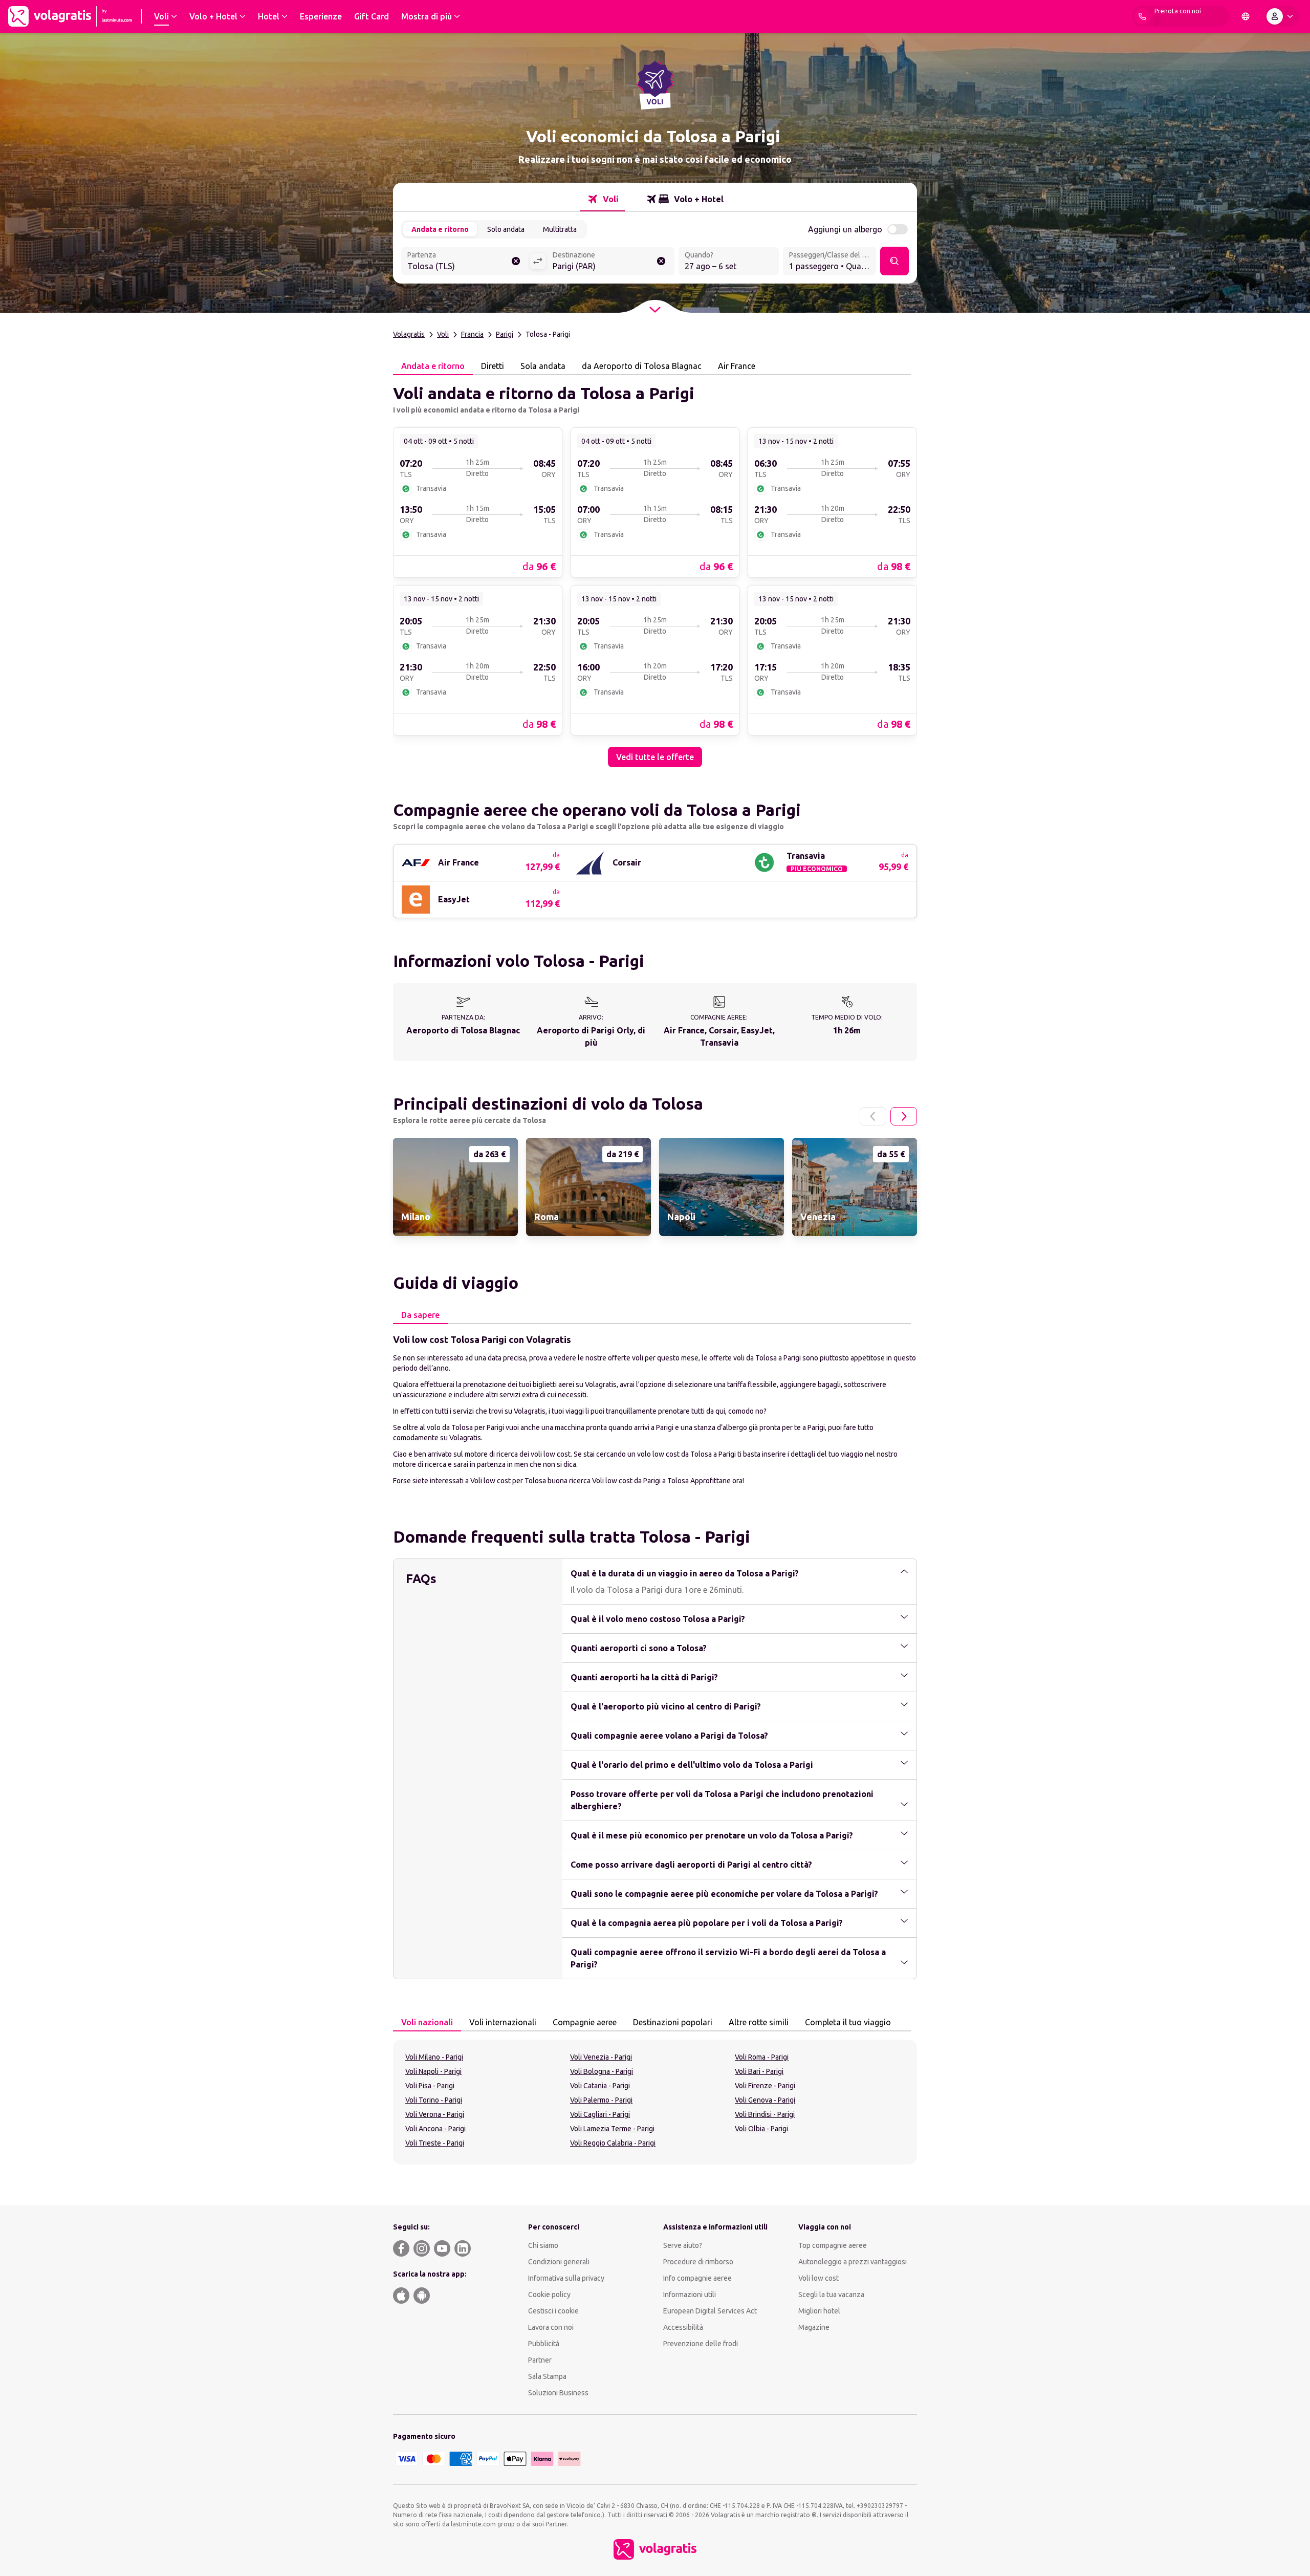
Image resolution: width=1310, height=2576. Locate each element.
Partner (540, 2360)
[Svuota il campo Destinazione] (661, 261)
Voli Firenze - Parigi (765, 2086)
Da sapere (420, 1315)
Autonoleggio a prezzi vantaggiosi (853, 2262)
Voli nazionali (427, 2022)
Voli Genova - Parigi (765, 2100)
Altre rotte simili (759, 2022)
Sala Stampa (547, 2376)
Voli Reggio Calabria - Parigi (613, 2143)
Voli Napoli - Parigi (433, 2071)
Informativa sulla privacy (566, 2278)
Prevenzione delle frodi (701, 2344)
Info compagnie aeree (697, 2278)
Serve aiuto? (683, 2245)
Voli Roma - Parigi (762, 2057)
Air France (737, 366)
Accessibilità (683, 2327)
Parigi (505, 334)
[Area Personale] (1282, 16)
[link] (478, 502)
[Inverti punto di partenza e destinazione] (538, 261)
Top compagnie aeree (833, 2245)
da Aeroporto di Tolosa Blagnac (642, 366)
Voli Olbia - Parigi (761, 2129)
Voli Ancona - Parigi (435, 2129)
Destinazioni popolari (673, 2022)
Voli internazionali (503, 2022)
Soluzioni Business (558, 2393)
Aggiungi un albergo (845, 229)
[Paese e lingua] (1246, 16)
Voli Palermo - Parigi (601, 2100)
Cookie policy (549, 2294)
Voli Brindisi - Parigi (765, 2114)
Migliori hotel (819, 2311)
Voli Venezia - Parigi (601, 2057)
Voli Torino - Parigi (434, 2100)
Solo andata (506, 229)
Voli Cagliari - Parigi (600, 2114)
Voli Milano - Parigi (434, 2057)
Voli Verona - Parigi (435, 2114)
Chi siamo (543, 2245)
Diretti (493, 366)
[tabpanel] (655, 571)
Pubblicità (544, 2344)
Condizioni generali (559, 2262)
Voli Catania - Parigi (600, 2086)
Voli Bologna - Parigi (602, 2071)
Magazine (814, 2327)
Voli (443, 334)
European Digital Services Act (710, 2311)
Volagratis (409, 334)
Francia (472, 334)
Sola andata (543, 366)
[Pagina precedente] (873, 1116)
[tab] (603, 199)
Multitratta (560, 229)
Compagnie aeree (585, 2022)
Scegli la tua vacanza (831, 2294)
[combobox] (465, 262)
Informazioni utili (690, 2294)
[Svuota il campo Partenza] (516, 261)
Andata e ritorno (440, 229)
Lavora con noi (551, 2327)
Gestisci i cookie (553, 2311)
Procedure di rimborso (698, 2262)
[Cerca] (894, 261)
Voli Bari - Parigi (759, 2071)
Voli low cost (818, 2278)
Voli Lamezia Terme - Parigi (612, 2129)
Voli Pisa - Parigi (430, 2086)
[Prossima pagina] (904, 1116)
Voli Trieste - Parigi (435, 2143)
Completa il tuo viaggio (848, 2022)
